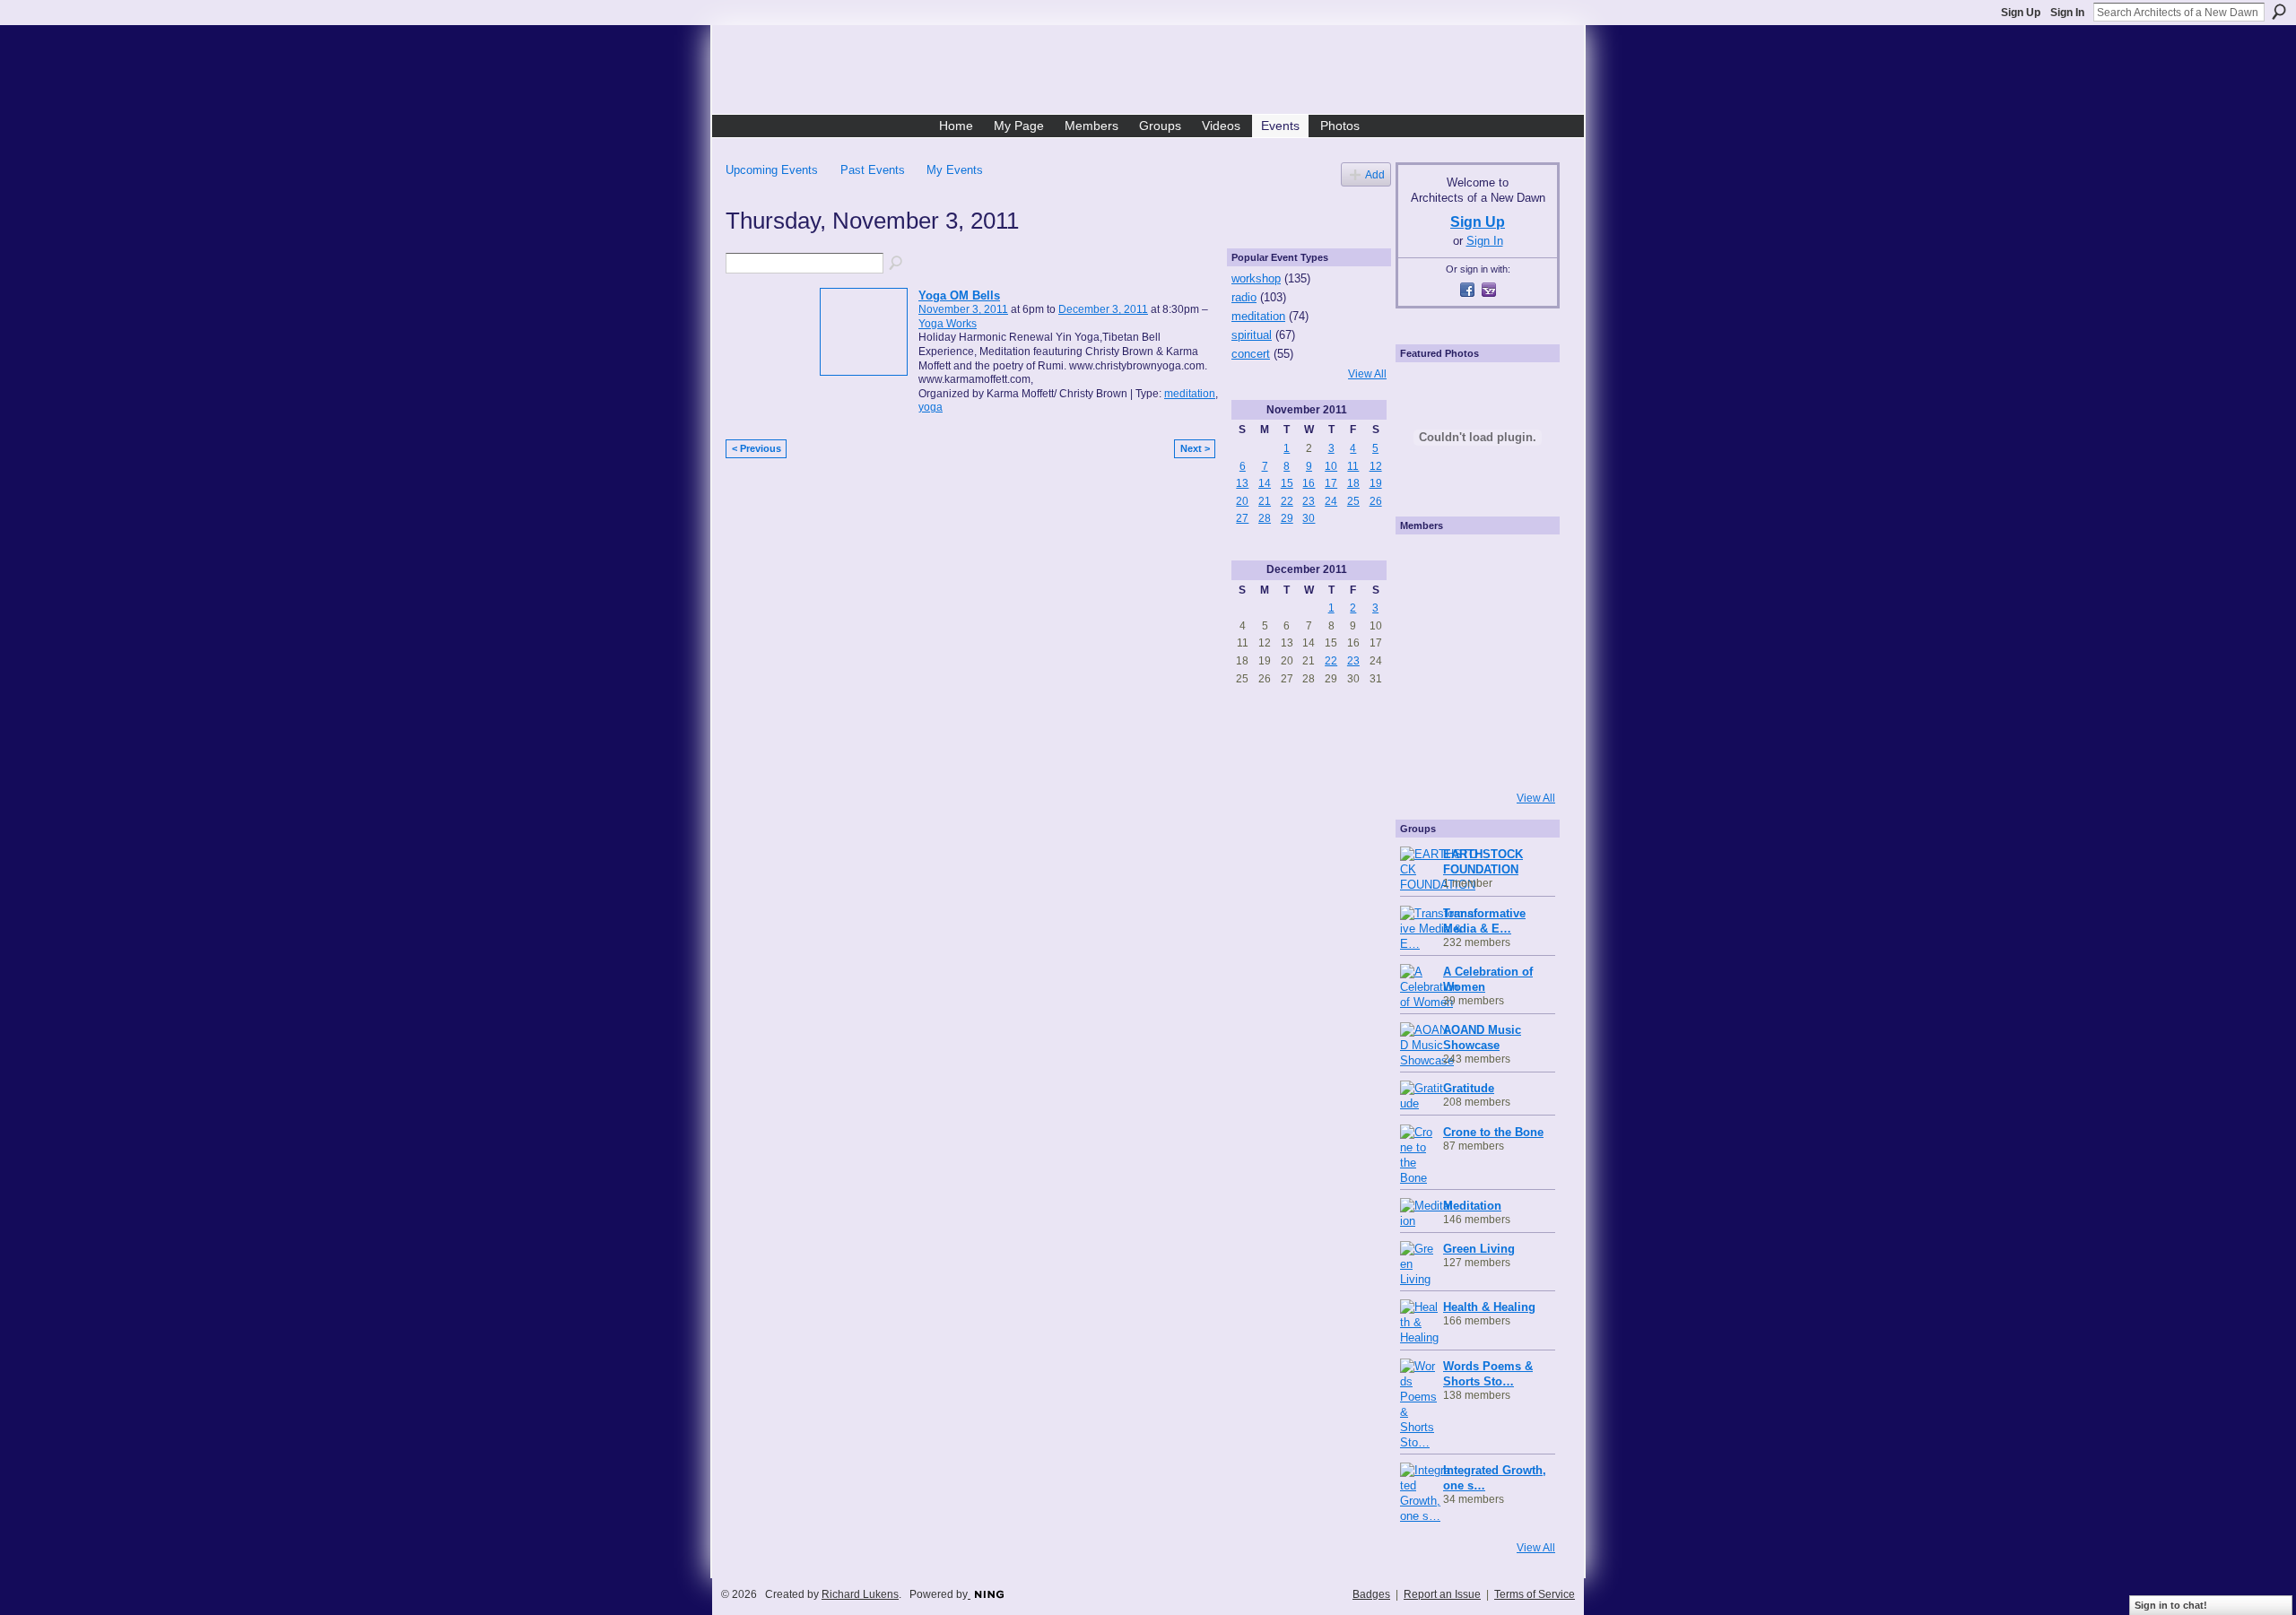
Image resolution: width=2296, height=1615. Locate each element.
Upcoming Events (772, 170)
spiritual (1252, 335)
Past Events (873, 170)
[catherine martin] (1473, 661)
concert (1251, 354)
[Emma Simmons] (1424, 758)
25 (1353, 501)
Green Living (1479, 1249)
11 (1353, 466)
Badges (1371, 1594)
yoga (931, 407)
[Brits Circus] (1521, 661)
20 (1242, 501)
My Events (955, 170)
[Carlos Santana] (1521, 709)
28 (1265, 518)
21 (1265, 501)
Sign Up (2021, 13)
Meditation (1472, 1206)
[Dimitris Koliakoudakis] (1521, 758)
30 (1309, 518)
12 (1376, 466)
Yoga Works (948, 324)
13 (1242, 483)
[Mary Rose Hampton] (1424, 709)
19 (1376, 483)
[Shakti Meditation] (1521, 612)
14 (1265, 483)
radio (1244, 297)
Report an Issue (1442, 1594)
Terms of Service (1535, 1594)
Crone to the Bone (1493, 1132)
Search (2279, 12)
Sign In (2067, 13)
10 (1331, 466)
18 (1353, 483)
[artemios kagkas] (1473, 612)
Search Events (897, 264)
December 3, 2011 (1103, 309)
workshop (1256, 278)
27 (1242, 518)
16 (1309, 483)
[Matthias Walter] (1521, 564)
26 (1376, 501)
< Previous (757, 448)
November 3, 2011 (963, 309)
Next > (1195, 448)
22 (1287, 501)
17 (1331, 483)
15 (1287, 483)
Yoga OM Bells (959, 295)
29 (1287, 518)
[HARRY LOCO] (1424, 612)
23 (1309, 501)
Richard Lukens (860, 1594)
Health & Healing (1489, 1307)
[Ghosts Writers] (1473, 709)
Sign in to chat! (2171, 1605)
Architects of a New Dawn (1155, 73)
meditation (1190, 394)
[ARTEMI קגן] (1424, 564)
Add (1375, 174)
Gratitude (1469, 1088)
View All (1367, 374)
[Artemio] (1473, 758)
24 (1331, 501)
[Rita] (1424, 661)
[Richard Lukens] (1473, 564)
